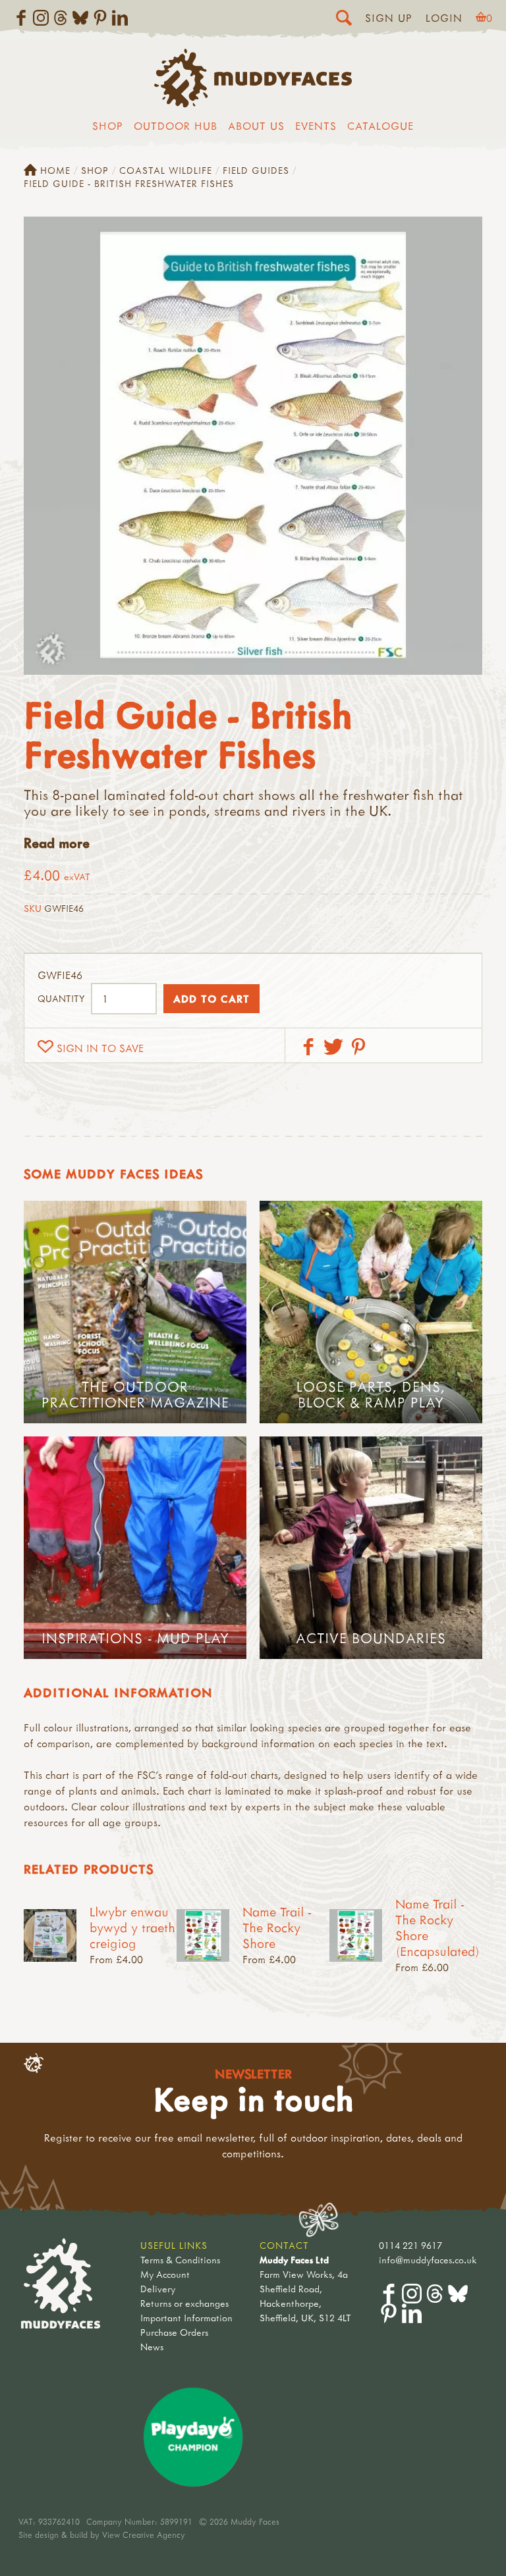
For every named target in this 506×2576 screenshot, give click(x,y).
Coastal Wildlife (166, 170)
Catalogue (380, 126)
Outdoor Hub (176, 126)
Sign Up (389, 18)
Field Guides (256, 170)
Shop (108, 126)
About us (256, 126)
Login (444, 18)
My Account (165, 2274)
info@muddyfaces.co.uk (428, 2260)
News (152, 2347)
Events (316, 126)
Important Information (186, 2318)
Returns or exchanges (184, 2303)
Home (55, 170)
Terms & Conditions (180, 2260)
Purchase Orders (174, 2332)
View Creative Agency (144, 2535)
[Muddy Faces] (253, 103)
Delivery (158, 2289)
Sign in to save (100, 1048)
